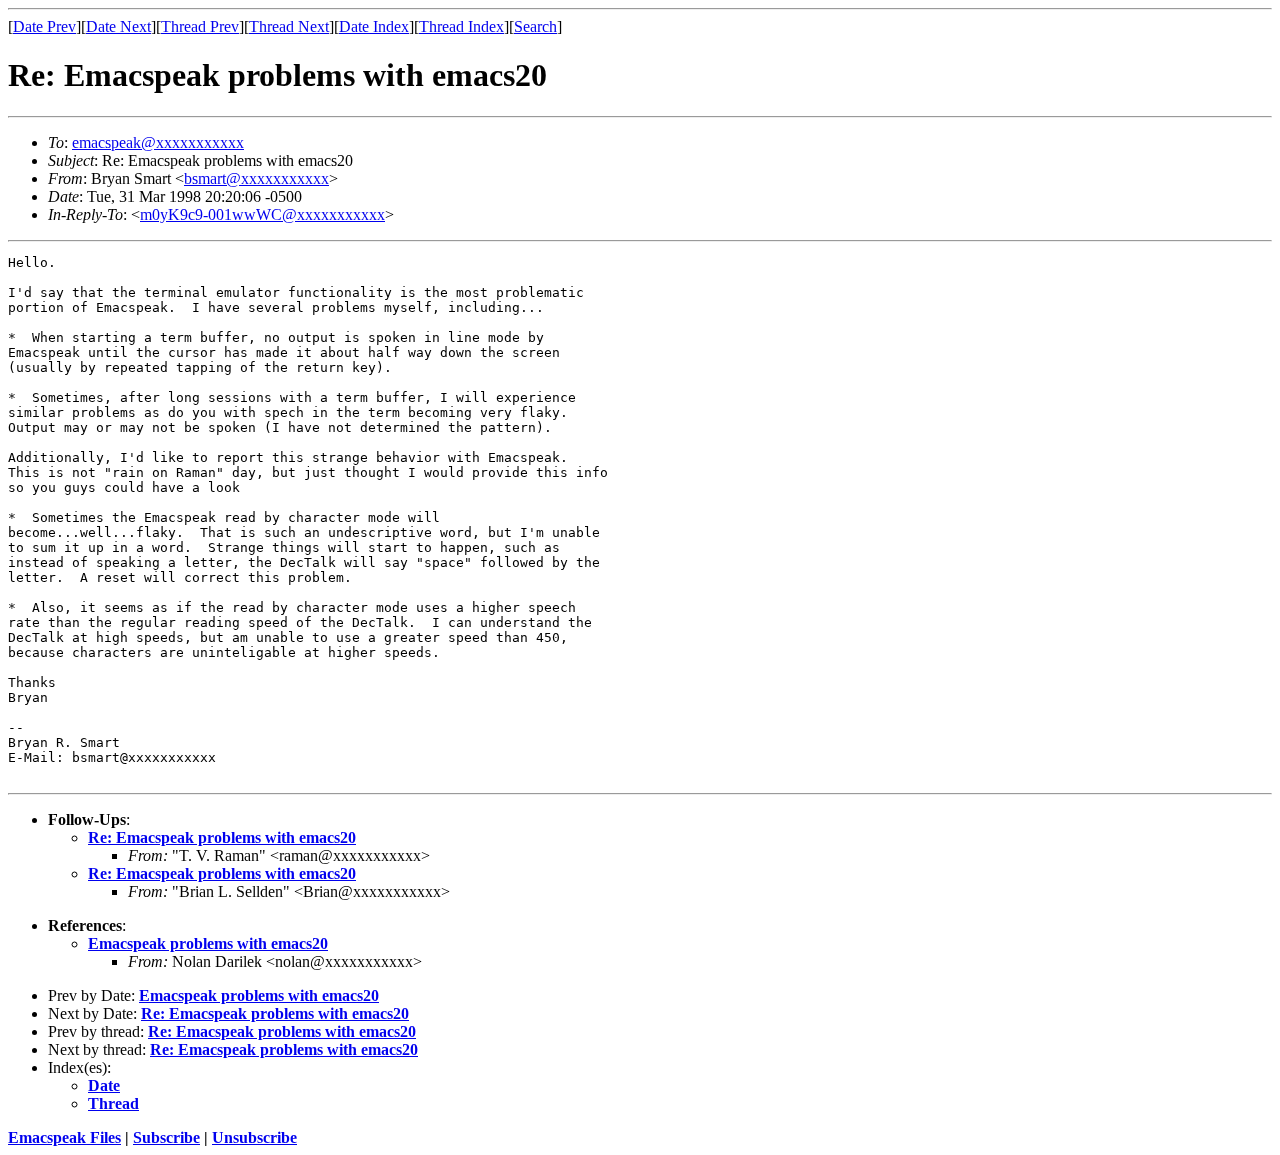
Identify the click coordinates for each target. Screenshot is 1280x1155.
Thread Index (461, 26)
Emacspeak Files (64, 1137)
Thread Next (289, 26)
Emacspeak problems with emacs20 (208, 943)
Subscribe (166, 1137)
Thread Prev (200, 26)
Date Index (374, 26)
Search (535, 26)
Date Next (118, 26)
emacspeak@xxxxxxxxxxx (158, 142)
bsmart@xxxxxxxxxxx (256, 178)
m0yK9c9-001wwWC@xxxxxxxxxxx (262, 214)
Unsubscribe (254, 1137)
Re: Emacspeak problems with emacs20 (222, 837)
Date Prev (44, 26)
